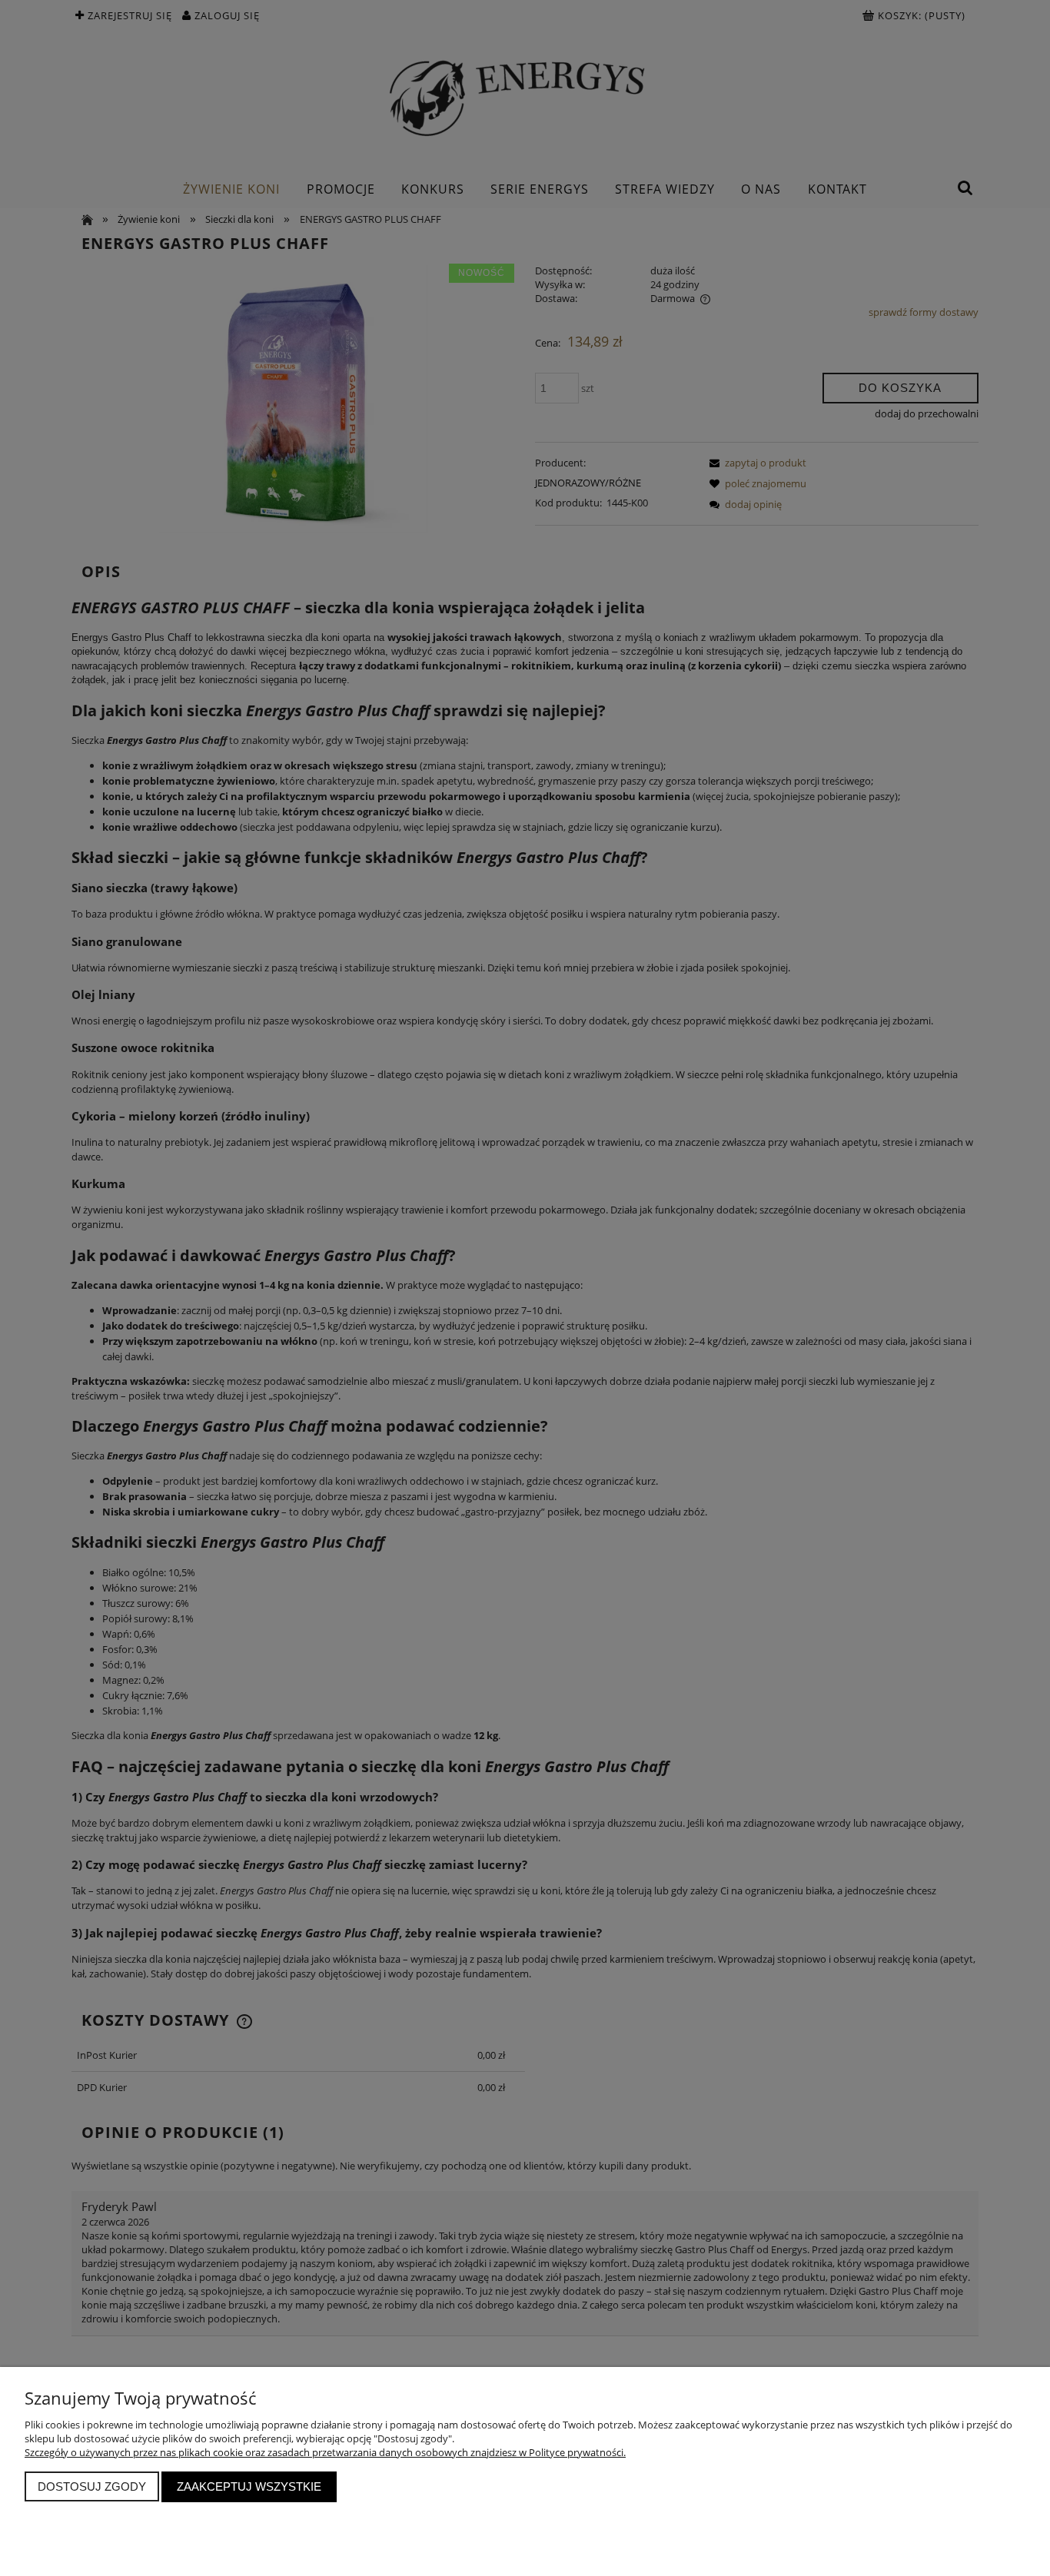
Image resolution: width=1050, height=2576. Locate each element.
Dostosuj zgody (92, 2486)
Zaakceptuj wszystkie (249, 2486)
